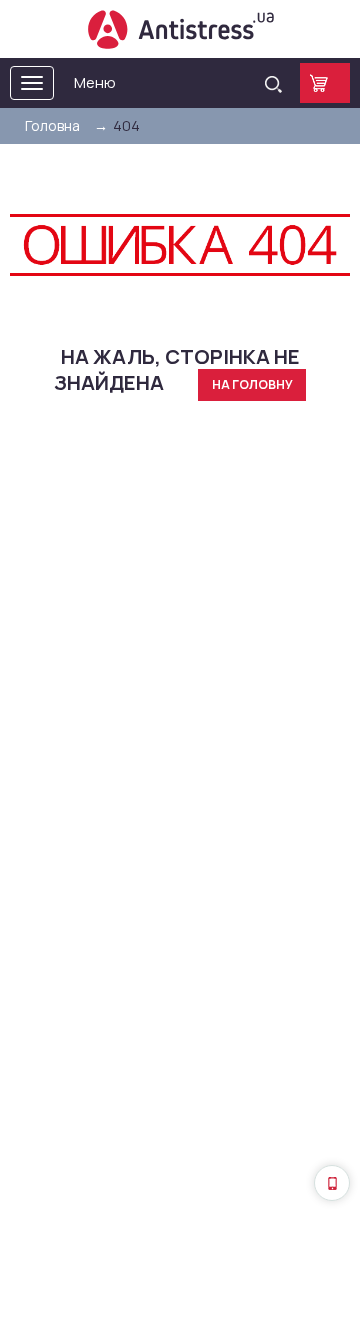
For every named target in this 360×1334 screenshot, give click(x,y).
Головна (52, 125)
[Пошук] (273, 83)
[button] (332, 1183)
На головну (252, 384)
